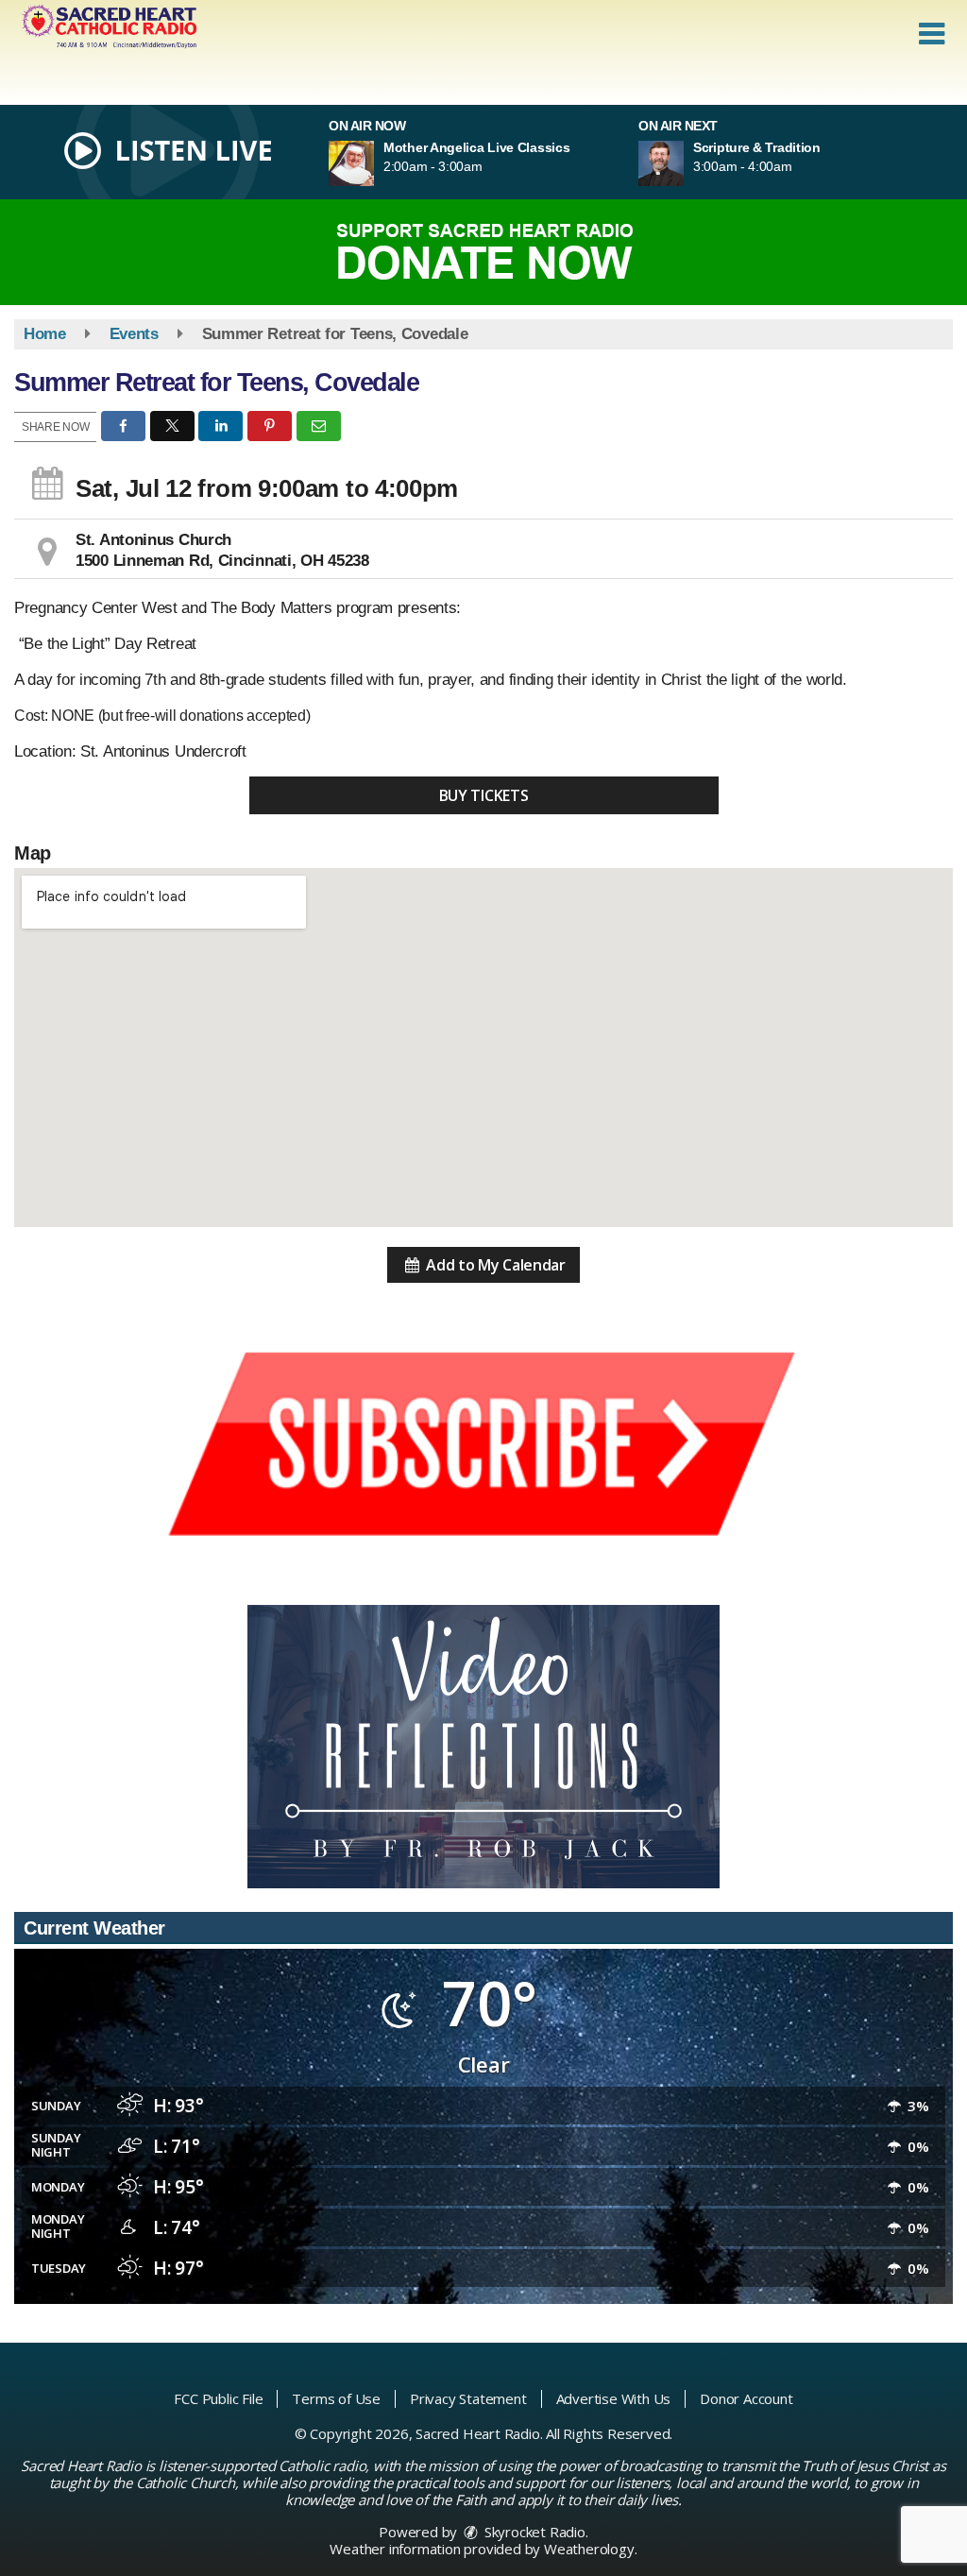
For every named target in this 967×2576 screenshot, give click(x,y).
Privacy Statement (468, 2398)
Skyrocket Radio (533, 2532)
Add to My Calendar (494, 1265)
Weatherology (589, 2549)
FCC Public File (218, 2398)
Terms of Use (336, 2398)
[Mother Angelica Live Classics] (374, 163)
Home (45, 334)
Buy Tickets (484, 795)
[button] (932, 34)
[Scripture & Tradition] (684, 163)
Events (134, 334)
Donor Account (746, 2398)
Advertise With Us (614, 2398)
